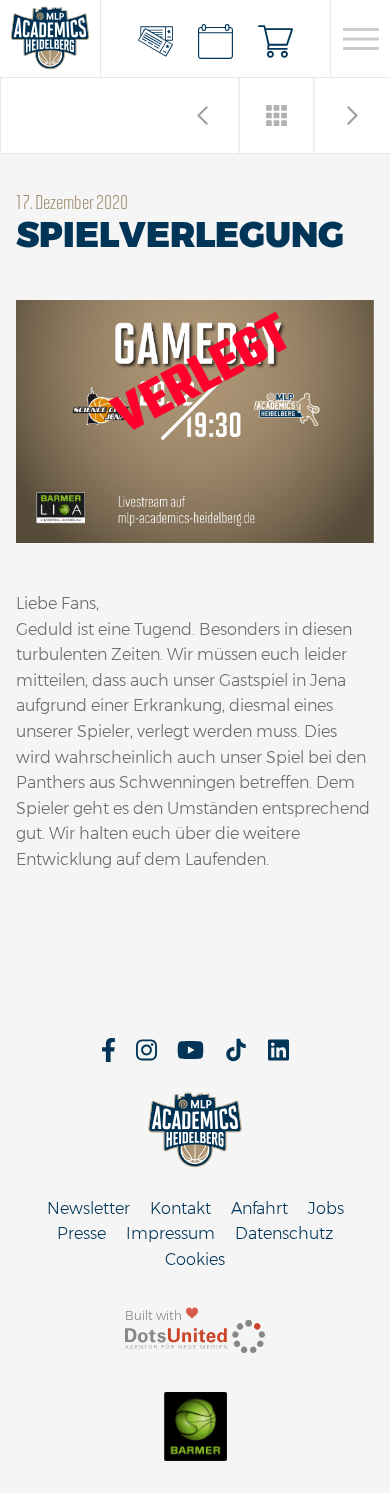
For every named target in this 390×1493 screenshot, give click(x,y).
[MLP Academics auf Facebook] (108, 1056)
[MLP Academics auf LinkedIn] (278, 1056)
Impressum (170, 1233)
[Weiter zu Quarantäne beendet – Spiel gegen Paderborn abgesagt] (202, 115)
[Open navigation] (360, 39)
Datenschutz (284, 1233)
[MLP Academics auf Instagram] (146, 1056)
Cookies (195, 1259)
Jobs (326, 1208)
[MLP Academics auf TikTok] (236, 1056)
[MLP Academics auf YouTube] (190, 1056)
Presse (81, 1233)
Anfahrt (259, 1208)
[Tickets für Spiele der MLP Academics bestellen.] (156, 39)
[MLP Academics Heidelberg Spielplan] (216, 39)
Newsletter (88, 1208)
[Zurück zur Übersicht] (277, 115)
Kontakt (180, 1208)
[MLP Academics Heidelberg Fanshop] (276, 39)
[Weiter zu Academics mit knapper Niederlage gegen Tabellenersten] (352, 115)
